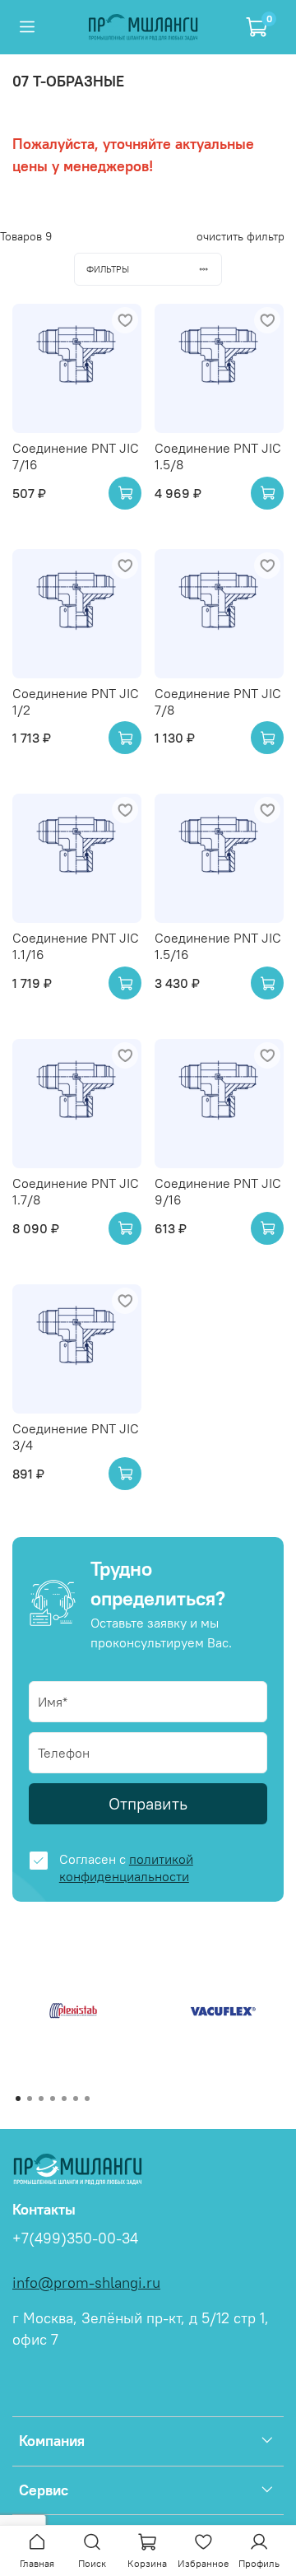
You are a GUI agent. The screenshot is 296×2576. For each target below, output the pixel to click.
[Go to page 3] (41, 2099)
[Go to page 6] (76, 2099)
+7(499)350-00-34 (75, 2238)
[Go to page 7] (87, 2099)
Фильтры (108, 269)
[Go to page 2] (30, 2099)
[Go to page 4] (53, 2099)
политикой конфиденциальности (126, 1868)
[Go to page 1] (18, 2099)
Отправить (148, 1803)
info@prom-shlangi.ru (86, 2283)
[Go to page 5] (64, 2099)
